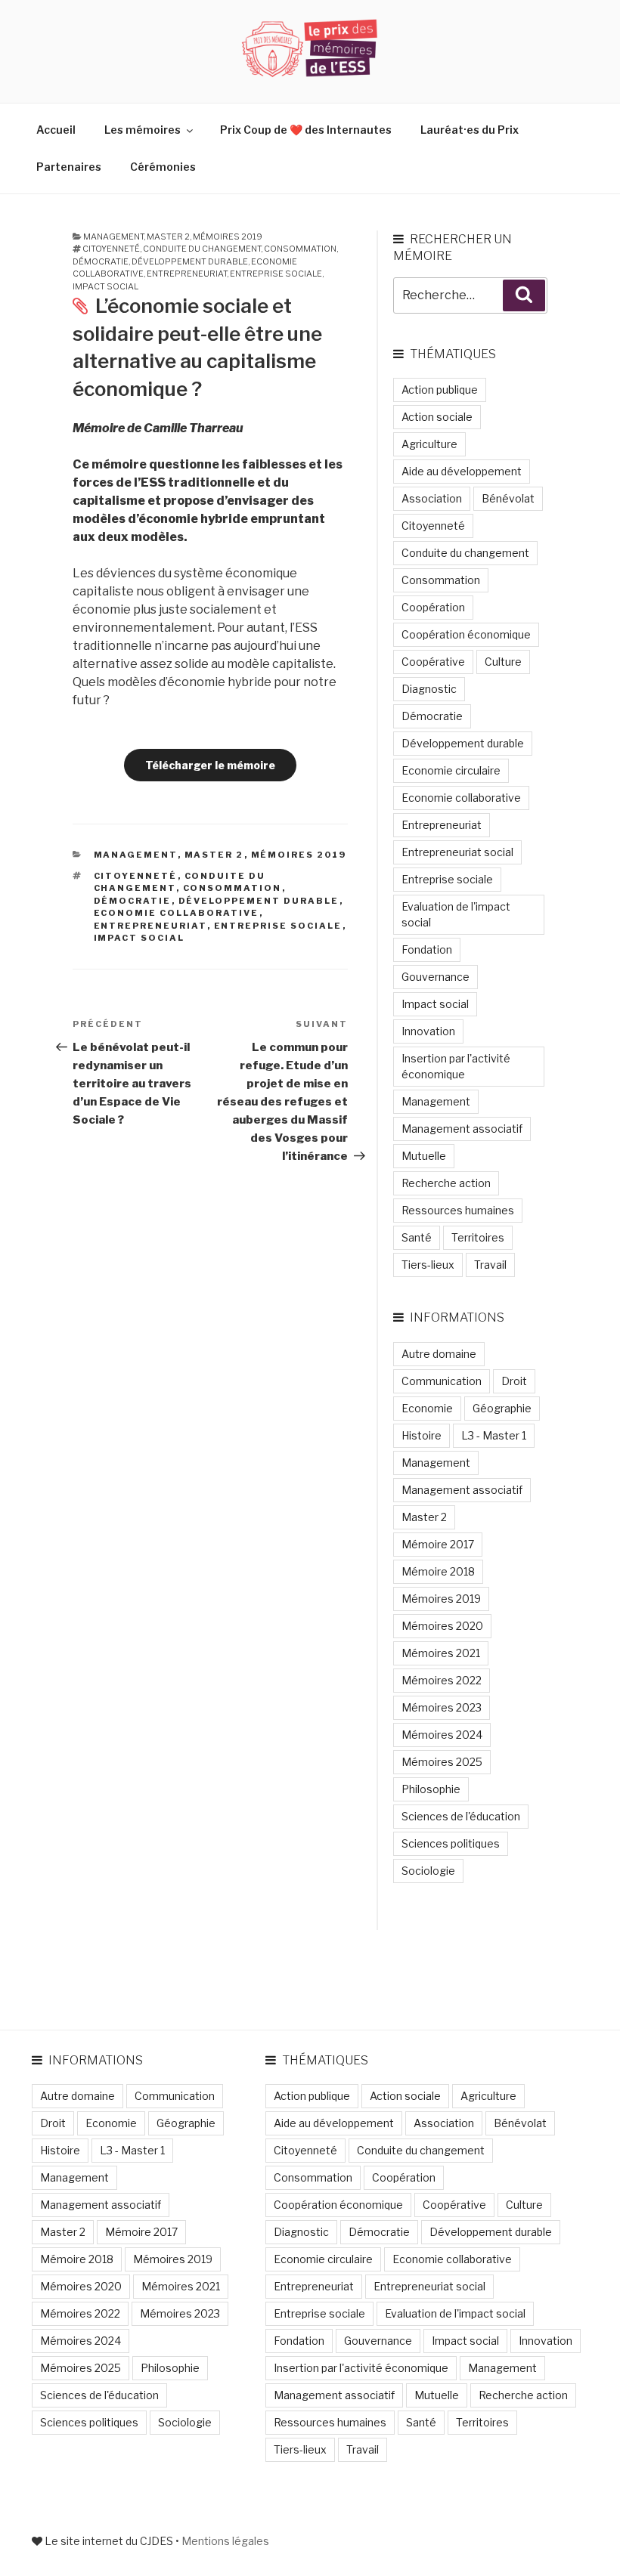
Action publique (440, 390)
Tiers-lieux (428, 1265)
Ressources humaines (458, 1210)
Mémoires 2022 (442, 1680)
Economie (427, 1408)
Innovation (428, 1031)
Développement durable (190, 261)
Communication (442, 1381)
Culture (503, 662)
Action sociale (437, 417)
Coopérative (433, 662)
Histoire (422, 1435)
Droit (514, 1381)
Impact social (105, 286)
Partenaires (69, 167)
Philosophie (431, 1789)
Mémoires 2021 (441, 1653)
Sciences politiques (451, 1843)
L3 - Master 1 (494, 1435)
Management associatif (462, 1129)
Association (432, 498)
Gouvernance (436, 977)
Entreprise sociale (276, 274)
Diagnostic (429, 689)
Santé (417, 1237)
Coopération (433, 607)
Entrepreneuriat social (457, 852)
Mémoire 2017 (438, 1544)
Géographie (502, 1408)
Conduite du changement (202, 249)
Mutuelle (424, 1156)
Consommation (300, 249)
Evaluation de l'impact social (456, 914)
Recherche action (446, 1183)
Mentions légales (225, 2541)
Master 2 (168, 237)
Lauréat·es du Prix (470, 130)
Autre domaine (439, 1354)
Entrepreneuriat (187, 274)
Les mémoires (143, 130)
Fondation (427, 949)
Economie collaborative (177, 913)
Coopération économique (466, 634)
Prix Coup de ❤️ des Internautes (306, 130)
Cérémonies (163, 167)
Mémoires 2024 (442, 1735)
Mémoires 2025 (442, 1762)
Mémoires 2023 (442, 1707)
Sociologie (428, 1871)
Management (113, 237)
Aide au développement (462, 471)
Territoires (478, 1237)
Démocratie (101, 261)
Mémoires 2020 (442, 1626)
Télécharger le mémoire (210, 765)
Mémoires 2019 (228, 237)
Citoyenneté (111, 249)
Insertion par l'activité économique (456, 1066)
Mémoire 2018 (438, 1571)
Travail (490, 1265)
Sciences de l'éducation (461, 1816)
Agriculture (429, 444)
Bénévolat (508, 498)
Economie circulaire (451, 770)
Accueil (56, 130)
